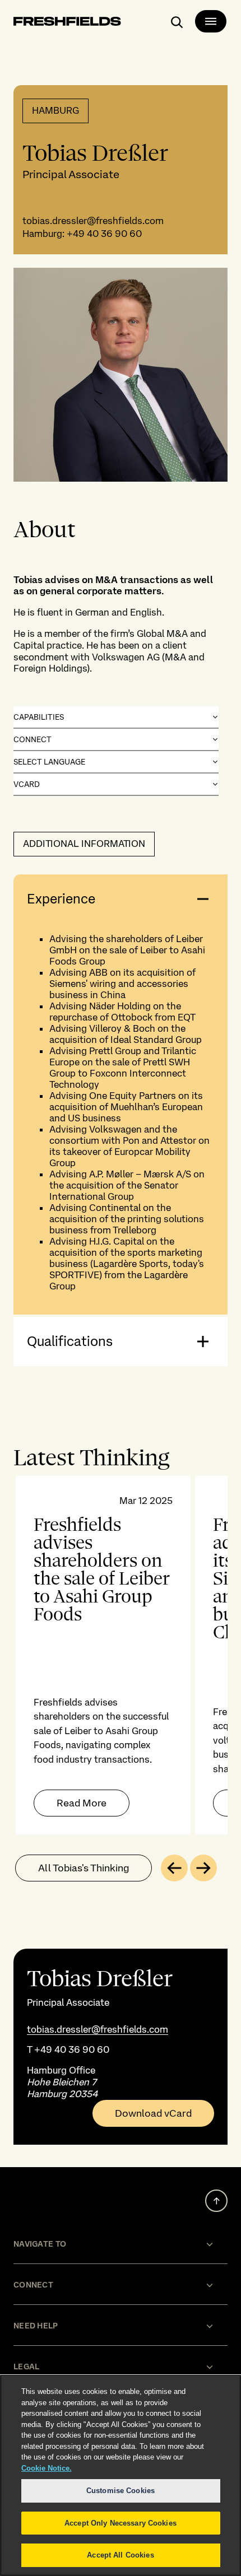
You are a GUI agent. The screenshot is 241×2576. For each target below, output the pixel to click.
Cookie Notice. (47, 2468)
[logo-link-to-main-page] (67, 23)
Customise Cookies (121, 2491)
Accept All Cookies (120, 2555)
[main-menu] (211, 21)
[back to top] (216, 2201)
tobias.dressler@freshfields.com (93, 221)
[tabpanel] (121, 1655)
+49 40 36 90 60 (104, 234)
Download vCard (153, 2113)
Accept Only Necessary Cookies (121, 2523)
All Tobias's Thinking (84, 1868)
